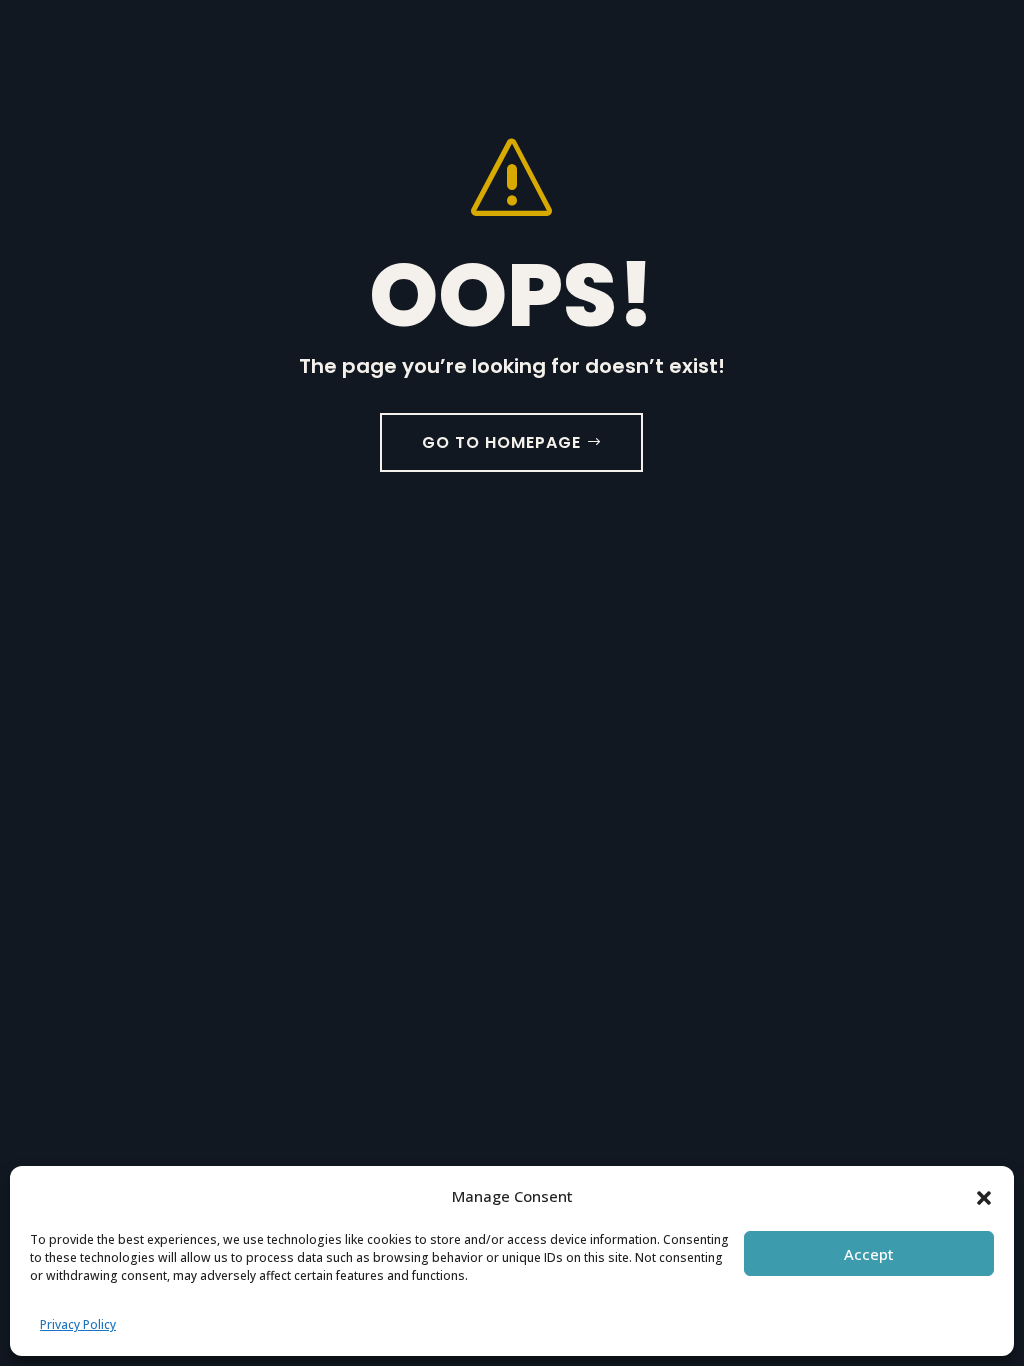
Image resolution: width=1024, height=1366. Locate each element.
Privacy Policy (78, 1324)
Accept (869, 1254)
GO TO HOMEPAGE (501, 442)
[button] (984, 1196)
